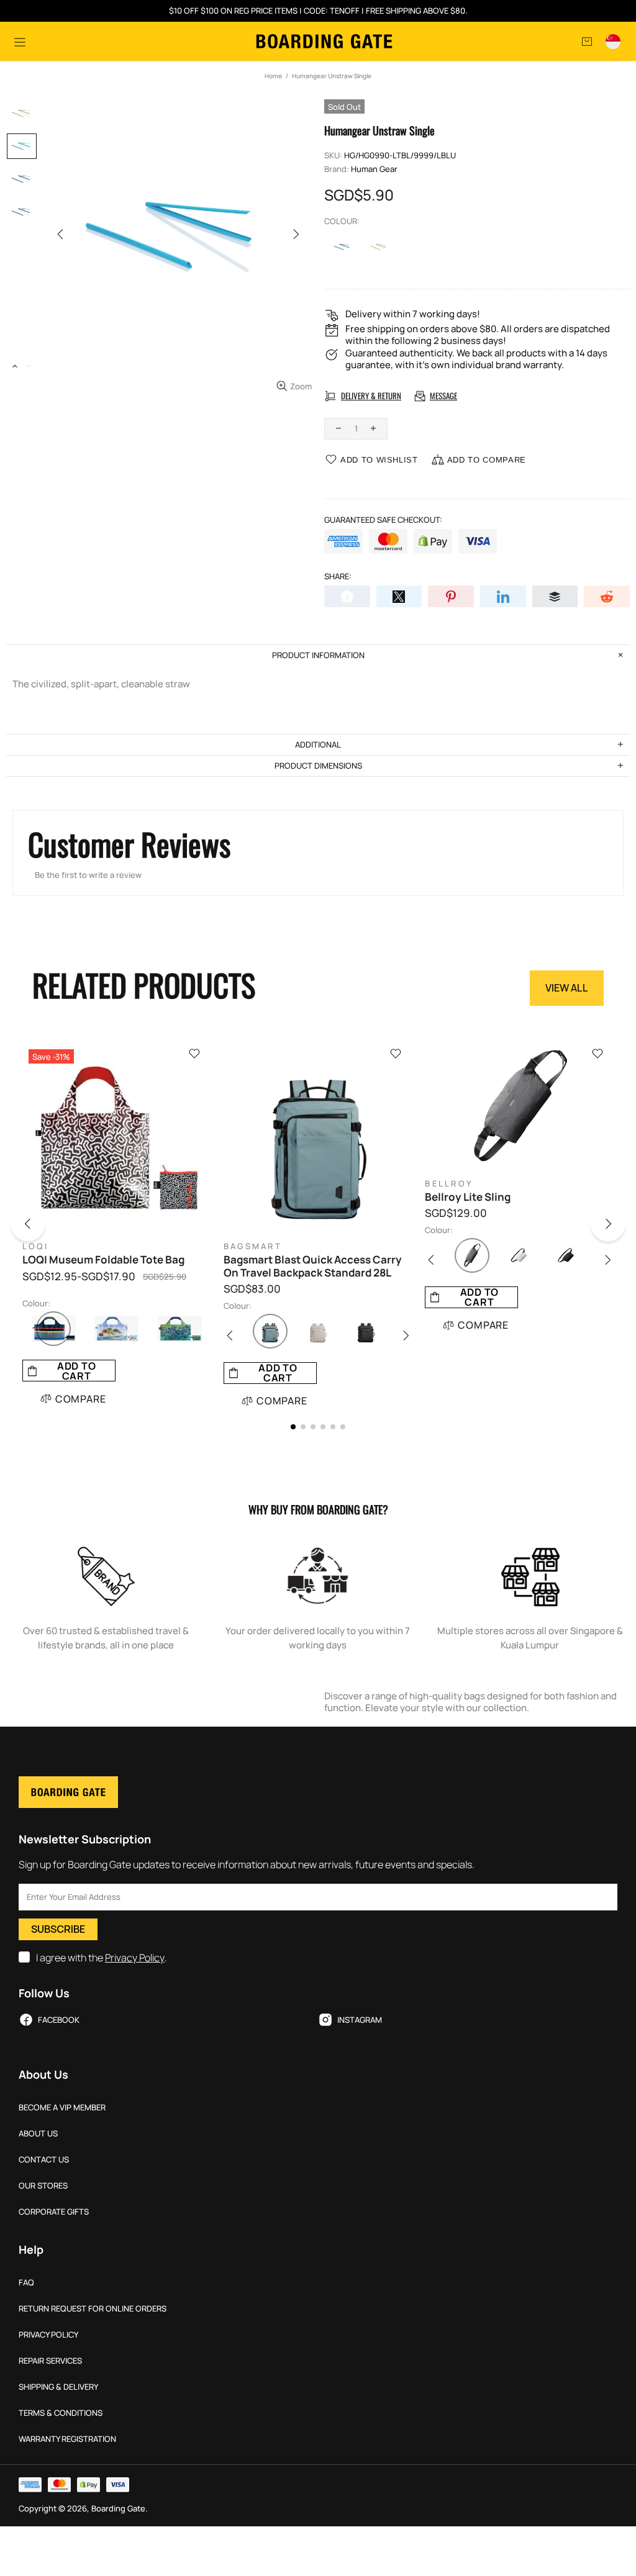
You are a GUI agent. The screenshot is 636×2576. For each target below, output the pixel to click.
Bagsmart (253, 1246)
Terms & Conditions (61, 2413)
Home (273, 76)
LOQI (36, 1246)
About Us (38, 2134)
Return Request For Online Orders (93, 2309)
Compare (81, 1399)
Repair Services (50, 2361)
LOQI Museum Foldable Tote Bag (103, 1260)
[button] (37, 1226)
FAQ (26, 2283)
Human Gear (374, 169)
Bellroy (449, 1184)
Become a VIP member (62, 2108)
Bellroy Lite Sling (468, 1197)
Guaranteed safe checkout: (383, 520)
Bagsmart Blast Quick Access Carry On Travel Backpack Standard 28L (313, 1266)
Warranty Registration (67, 2439)
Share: (338, 576)
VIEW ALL (567, 988)
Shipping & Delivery (58, 2387)
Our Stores (43, 2186)
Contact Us (44, 2160)
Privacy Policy (135, 1958)
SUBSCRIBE (58, 1929)
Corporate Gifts (54, 2212)
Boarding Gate (324, 41)
